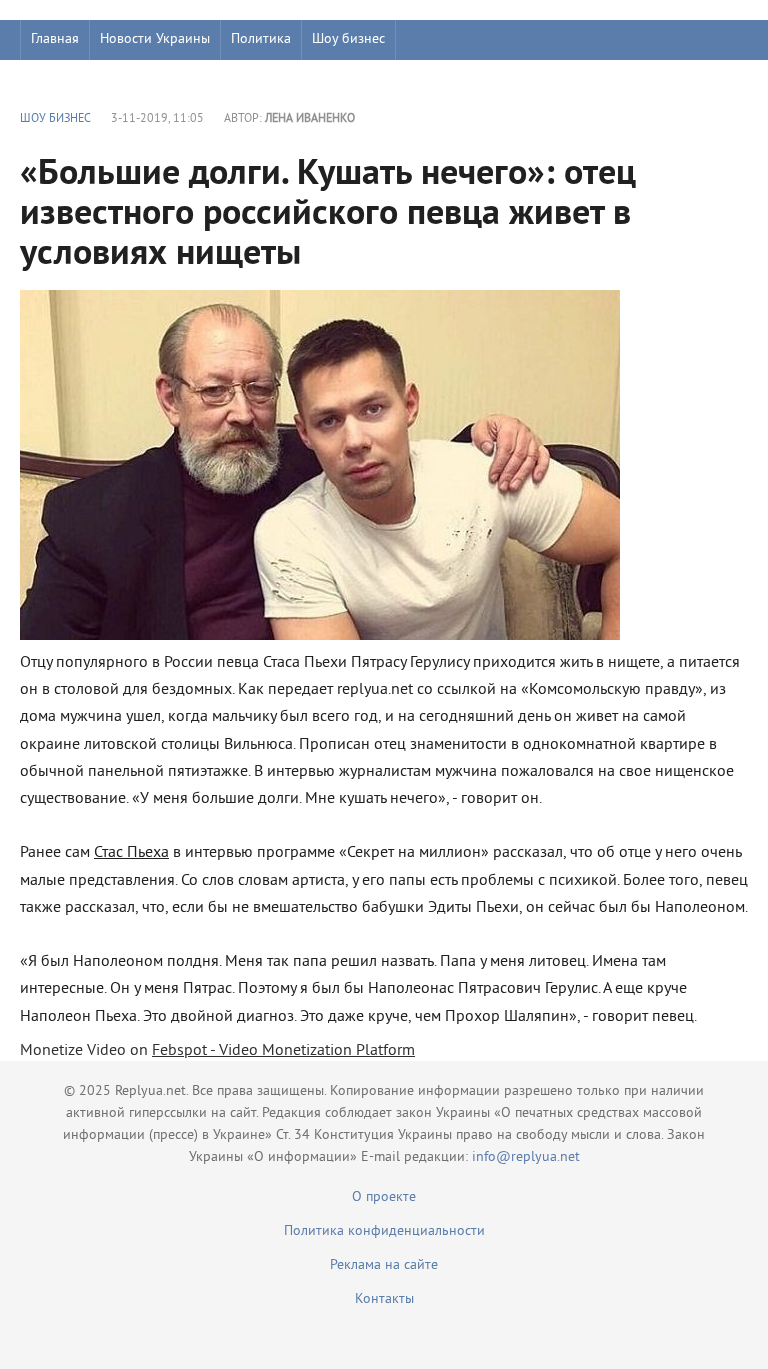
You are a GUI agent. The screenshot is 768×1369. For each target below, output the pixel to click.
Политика (261, 39)
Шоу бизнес (348, 39)
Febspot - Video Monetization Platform (283, 1051)
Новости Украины (155, 39)
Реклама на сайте (384, 1265)
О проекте (384, 1197)
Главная (55, 39)
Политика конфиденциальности (384, 1231)
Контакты (384, 1299)
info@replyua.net (526, 1157)
